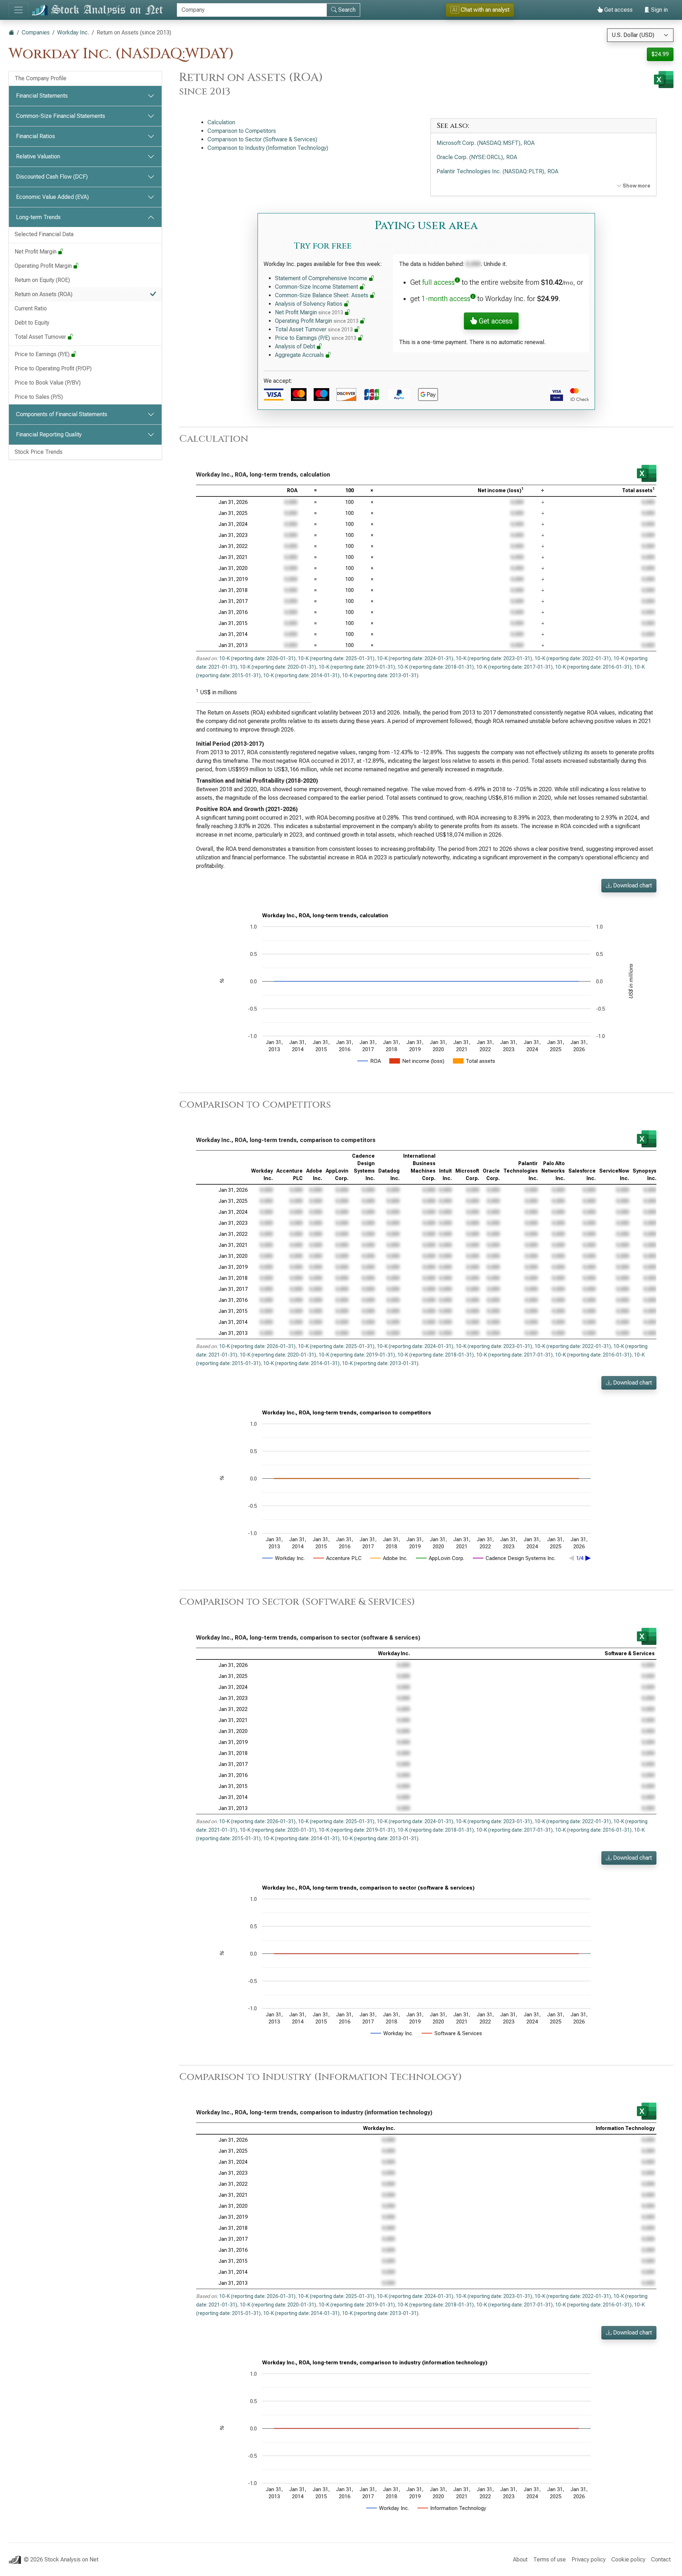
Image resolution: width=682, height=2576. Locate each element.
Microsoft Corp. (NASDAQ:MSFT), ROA (486, 143)
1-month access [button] (446, 299)
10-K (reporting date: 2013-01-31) (380, 675)
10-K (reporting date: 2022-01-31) (573, 658)
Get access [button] (495, 321)
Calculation (221, 122)
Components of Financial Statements (62, 414)
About (520, 2559)
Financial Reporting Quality (49, 434)
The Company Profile (40, 78)
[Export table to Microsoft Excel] (647, 473)
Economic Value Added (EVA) (52, 197)
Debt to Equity (32, 323)
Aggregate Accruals (300, 355)
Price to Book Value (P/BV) (48, 383)
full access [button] (439, 282)
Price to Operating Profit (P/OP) (53, 368)
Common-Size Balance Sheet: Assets (322, 295)
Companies (36, 32)
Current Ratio (31, 308)
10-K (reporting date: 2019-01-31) (357, 667)
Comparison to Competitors (242, 131)
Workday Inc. (73, 32)
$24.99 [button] (660, 54)
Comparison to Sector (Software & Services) (262, 139)
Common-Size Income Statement (317, 287)
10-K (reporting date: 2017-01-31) (515, 667)
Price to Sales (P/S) (39, 397)
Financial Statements (42, 96)
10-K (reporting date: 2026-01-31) (257, 658)
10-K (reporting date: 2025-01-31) (336, 658)
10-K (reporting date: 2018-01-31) (436, 667)
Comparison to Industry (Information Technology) (268, 148)
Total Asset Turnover (41, 337)
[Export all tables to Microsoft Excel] (664, 80)
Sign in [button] (659, 10)
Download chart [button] (632, 885)
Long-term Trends (38, 217)
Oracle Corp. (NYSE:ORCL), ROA (477, 157)
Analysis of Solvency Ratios (309, 304)
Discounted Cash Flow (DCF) (52, 177)
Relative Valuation (38, 156)
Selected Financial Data (44, 234)
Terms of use (550, 2559)
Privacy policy (589, 2559)
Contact (661, 2559)
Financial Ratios (36, 136)
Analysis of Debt (296, 346)
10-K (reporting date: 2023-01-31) (494, 658)
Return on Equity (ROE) (42, 280)
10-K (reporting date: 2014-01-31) (301, 675)
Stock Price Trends (39, 452)
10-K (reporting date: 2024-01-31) (415, 658)
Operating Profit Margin (44, 266)
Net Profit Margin (36, 252)
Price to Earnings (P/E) (43, 354)
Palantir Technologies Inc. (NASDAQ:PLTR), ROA (497, 171)
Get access (618, 10)
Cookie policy (628, 2559)
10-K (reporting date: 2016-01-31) (593, 667)
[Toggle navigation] (18, 10)
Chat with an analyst (481, 10)
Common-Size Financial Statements (61, 116)
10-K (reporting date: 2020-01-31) (278, 667)
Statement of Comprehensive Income (322, 278)
